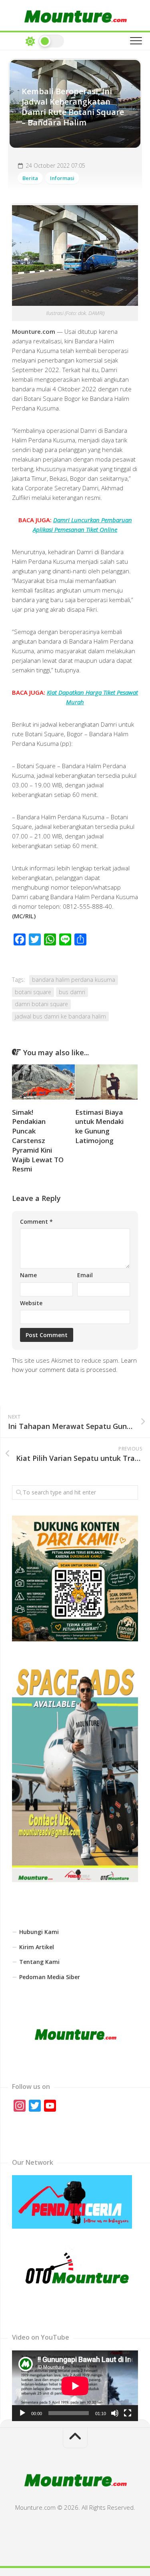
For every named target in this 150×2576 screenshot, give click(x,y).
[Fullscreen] (128, 2413)
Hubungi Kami (39, 1932)
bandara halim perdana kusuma (74, 980)
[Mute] (115, 2413)
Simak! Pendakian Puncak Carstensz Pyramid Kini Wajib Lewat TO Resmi (38, 1141)
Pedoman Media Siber (50, 1977)
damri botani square (41, 1004)
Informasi (62, 178)
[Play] (22, 2413)
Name (28, 1275)
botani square (33, 992)
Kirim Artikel (37, 1947)
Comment (36, 1222)
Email (85, 1275)
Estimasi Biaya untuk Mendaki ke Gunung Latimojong (99, 1126)
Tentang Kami (39, 1962)
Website (31, 1303)
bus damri (72, 992)
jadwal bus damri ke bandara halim (60, 1016)
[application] (75, 2386)
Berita (30, 178)
